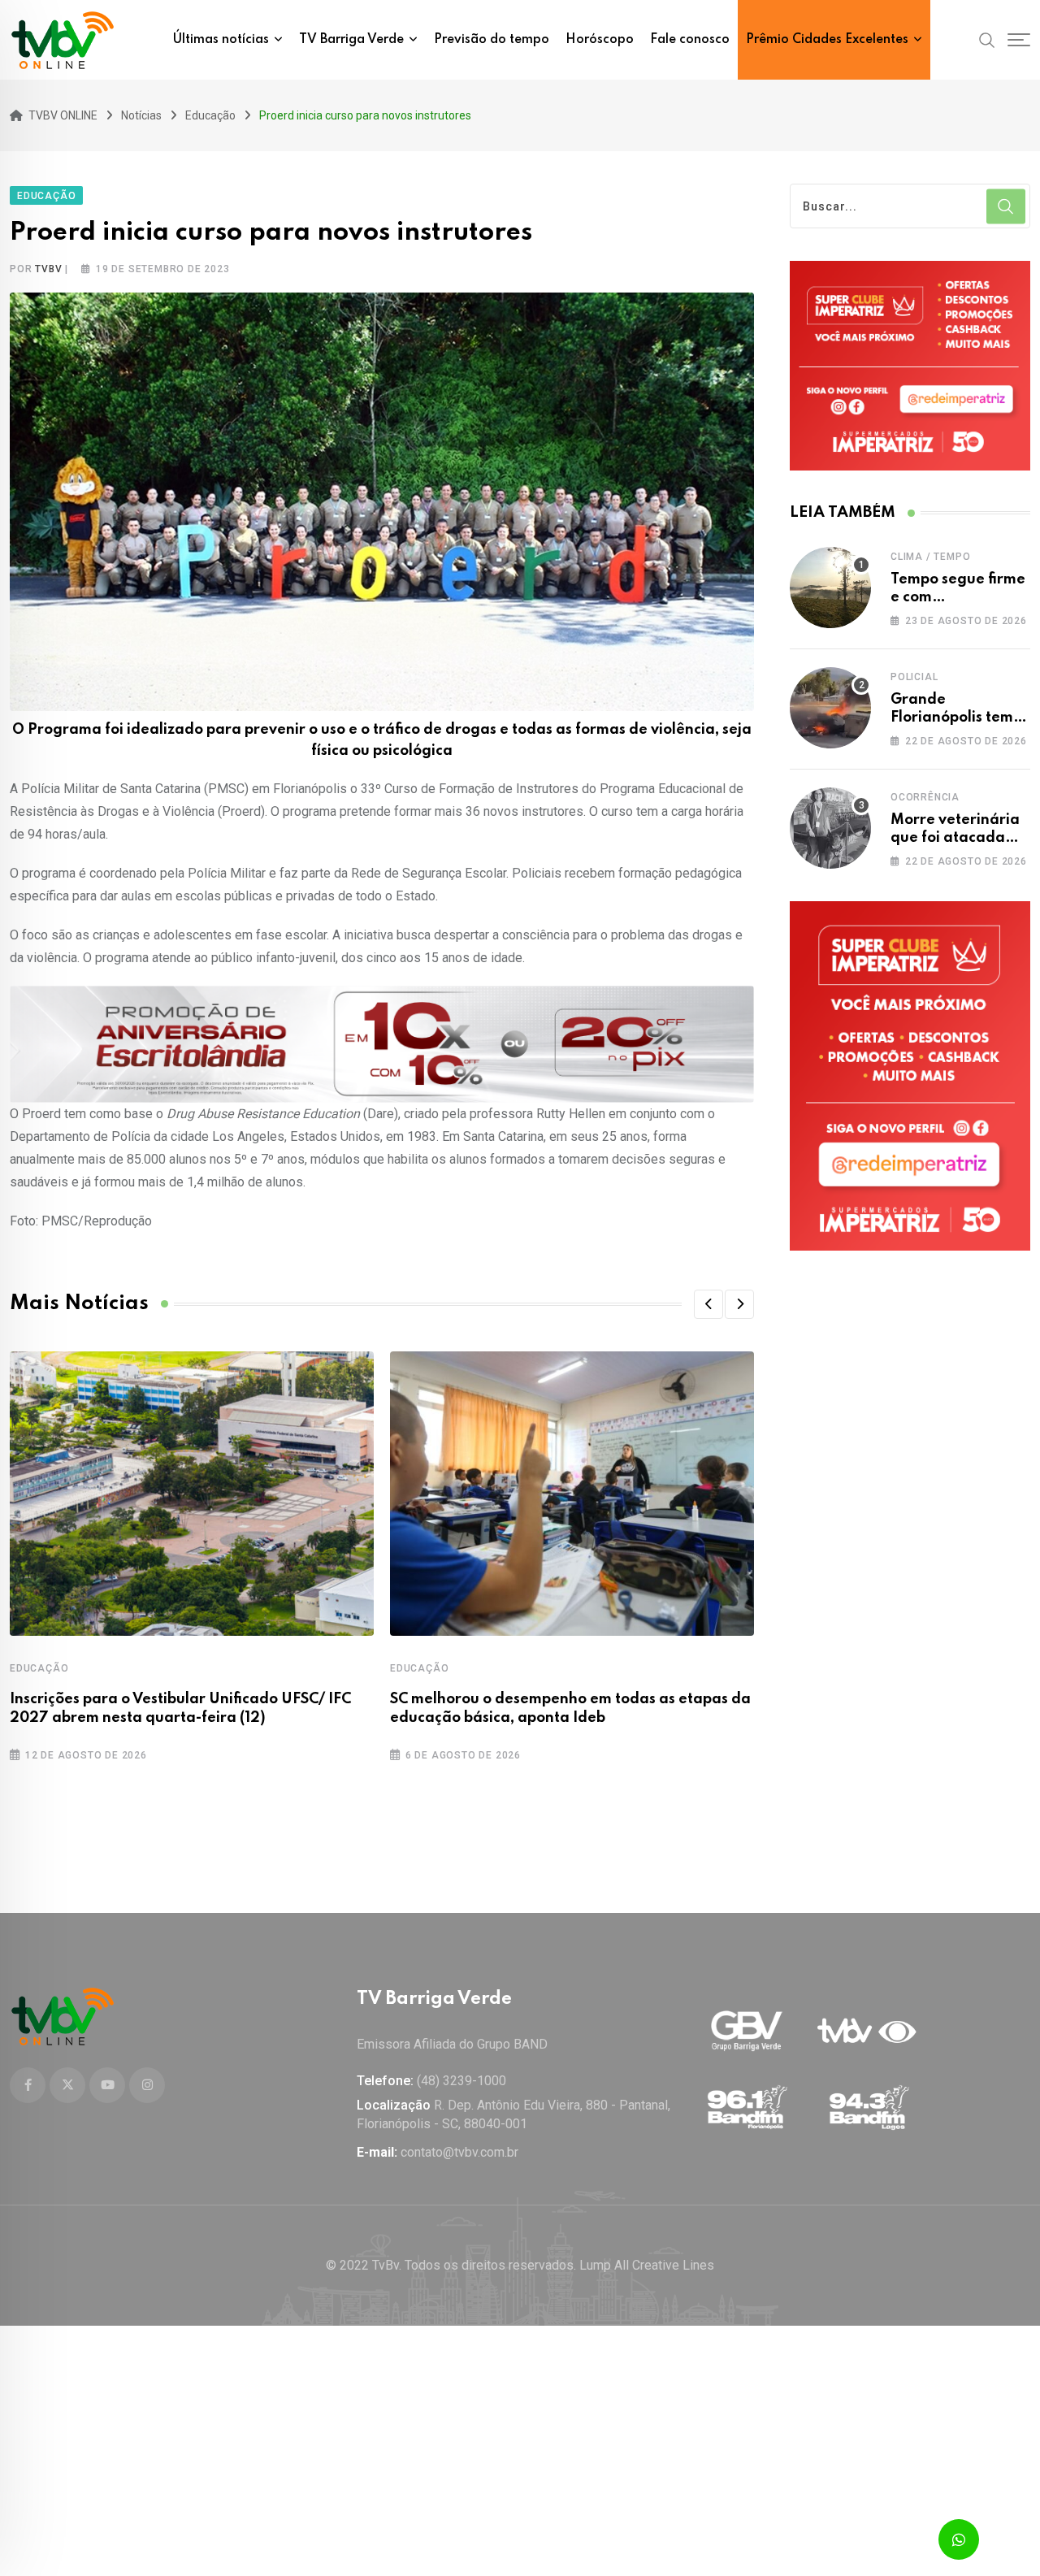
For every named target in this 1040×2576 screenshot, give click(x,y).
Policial (914, 677)
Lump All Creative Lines (647, 2265)
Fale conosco (690, 40)
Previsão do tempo (492, 40)
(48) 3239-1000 (461, 2081)
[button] (708, 1304)
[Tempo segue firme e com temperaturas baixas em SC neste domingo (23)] (830, 588)
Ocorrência (925, 797)
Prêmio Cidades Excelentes (827, 40)
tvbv (48, 269)
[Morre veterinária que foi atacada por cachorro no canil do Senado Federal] (830, 828)
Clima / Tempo (930, 557)
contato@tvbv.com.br (459, 2152)
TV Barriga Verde (351, 40)
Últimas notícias (221, 40)
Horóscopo (600, 40)
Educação (39, 1668)
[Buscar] (987, 39)
